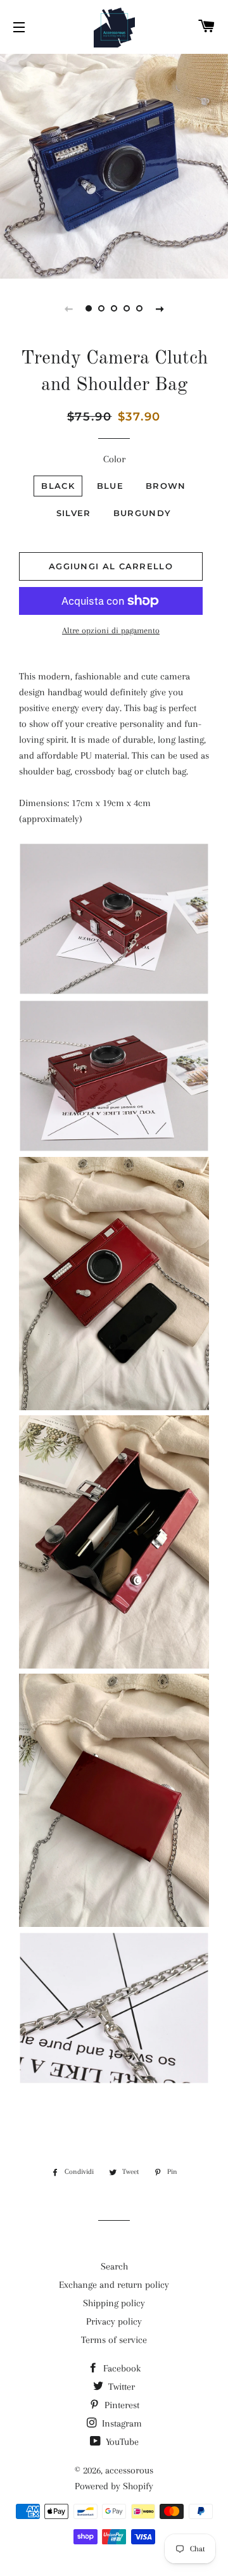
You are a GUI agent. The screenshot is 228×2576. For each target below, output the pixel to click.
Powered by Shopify (114, 2486)
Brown (166, 486)
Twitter (120, 2387)
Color (114, 459)
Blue (110, 486)
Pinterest (121, 2405)
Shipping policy (114, 2303)
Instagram (121, 2423)
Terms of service (114, 2340)
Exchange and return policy (114, 2285)
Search (114, 2266)
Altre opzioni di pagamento (111, 630)
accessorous (129, 2470)
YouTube (121, 2442)
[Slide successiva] (160, 308)
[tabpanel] (114, 165)
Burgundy (142, 513)
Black (58, 486)
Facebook (121, 2368)
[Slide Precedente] (68, 308)
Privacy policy (114, 2321)
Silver (74, 513)
